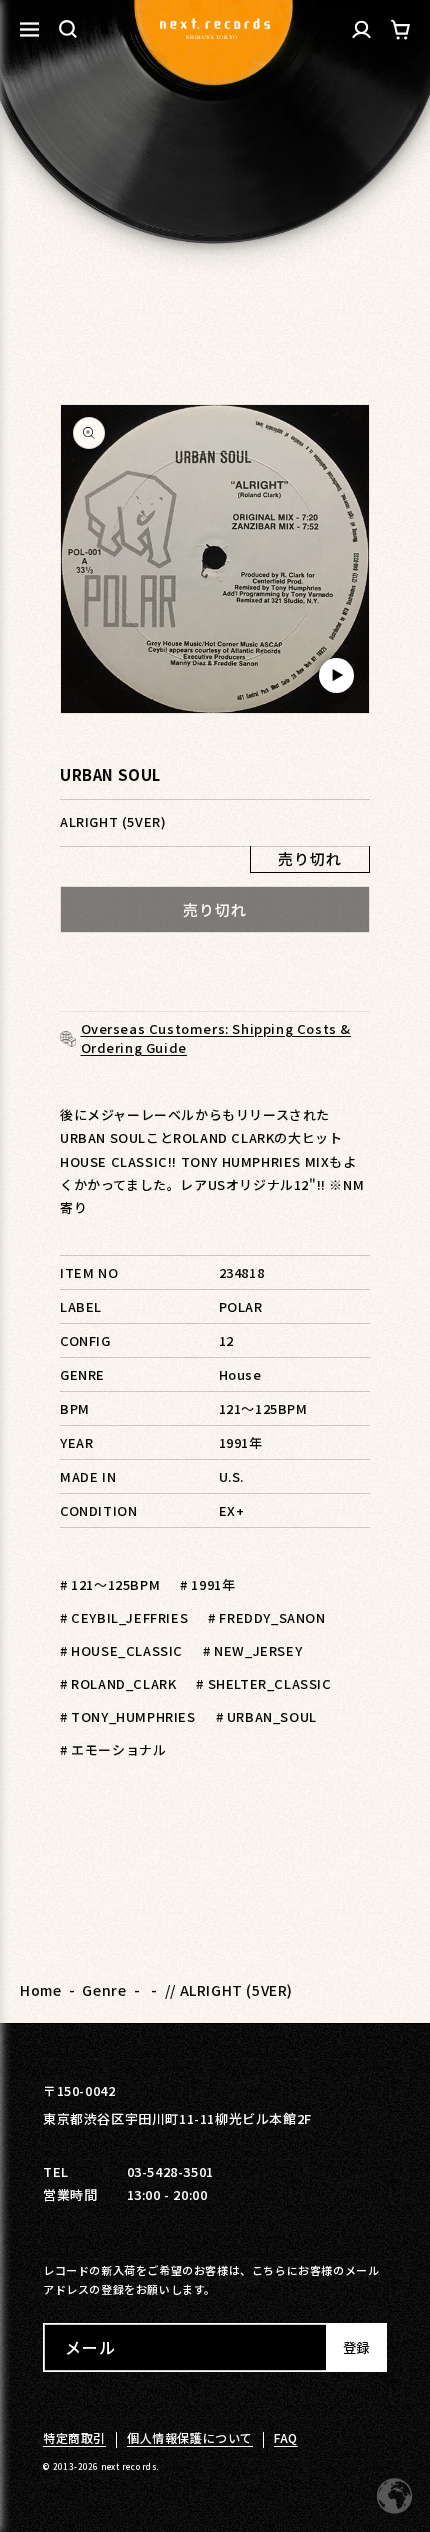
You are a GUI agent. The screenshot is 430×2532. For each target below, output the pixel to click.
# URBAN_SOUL (266, 1716)
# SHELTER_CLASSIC (263, 1683)
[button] (68, 29)
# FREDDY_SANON (266, 1617)
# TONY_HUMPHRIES (128, 1716)
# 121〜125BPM (110, 1584)
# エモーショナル (113, 1749)
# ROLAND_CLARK (118, 1683)
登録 (356, 2347)
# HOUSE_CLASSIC (121, 1650)
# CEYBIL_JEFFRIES (124, 1617)
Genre (104, 1990)
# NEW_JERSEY (252, 1650)
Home (40, 1990)
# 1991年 (207, 1584)
